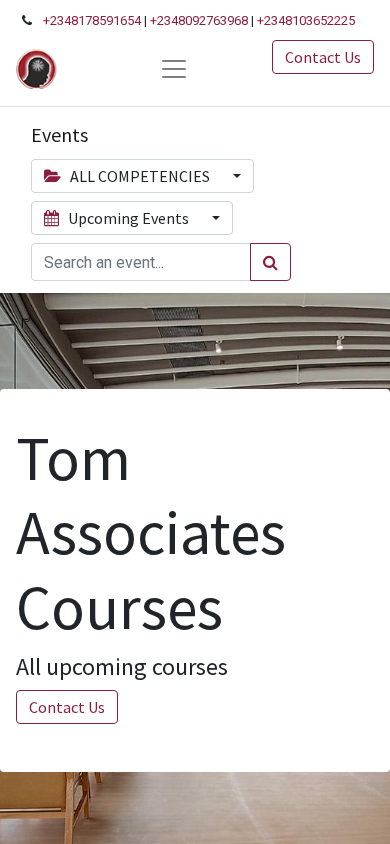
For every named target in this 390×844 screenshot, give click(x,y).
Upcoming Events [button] (128, 218)
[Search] (270, 262)
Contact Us (323, 57)
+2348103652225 (306, 20)
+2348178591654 (92, 20)
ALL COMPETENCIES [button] (140, 176)
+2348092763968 (199, 20)
